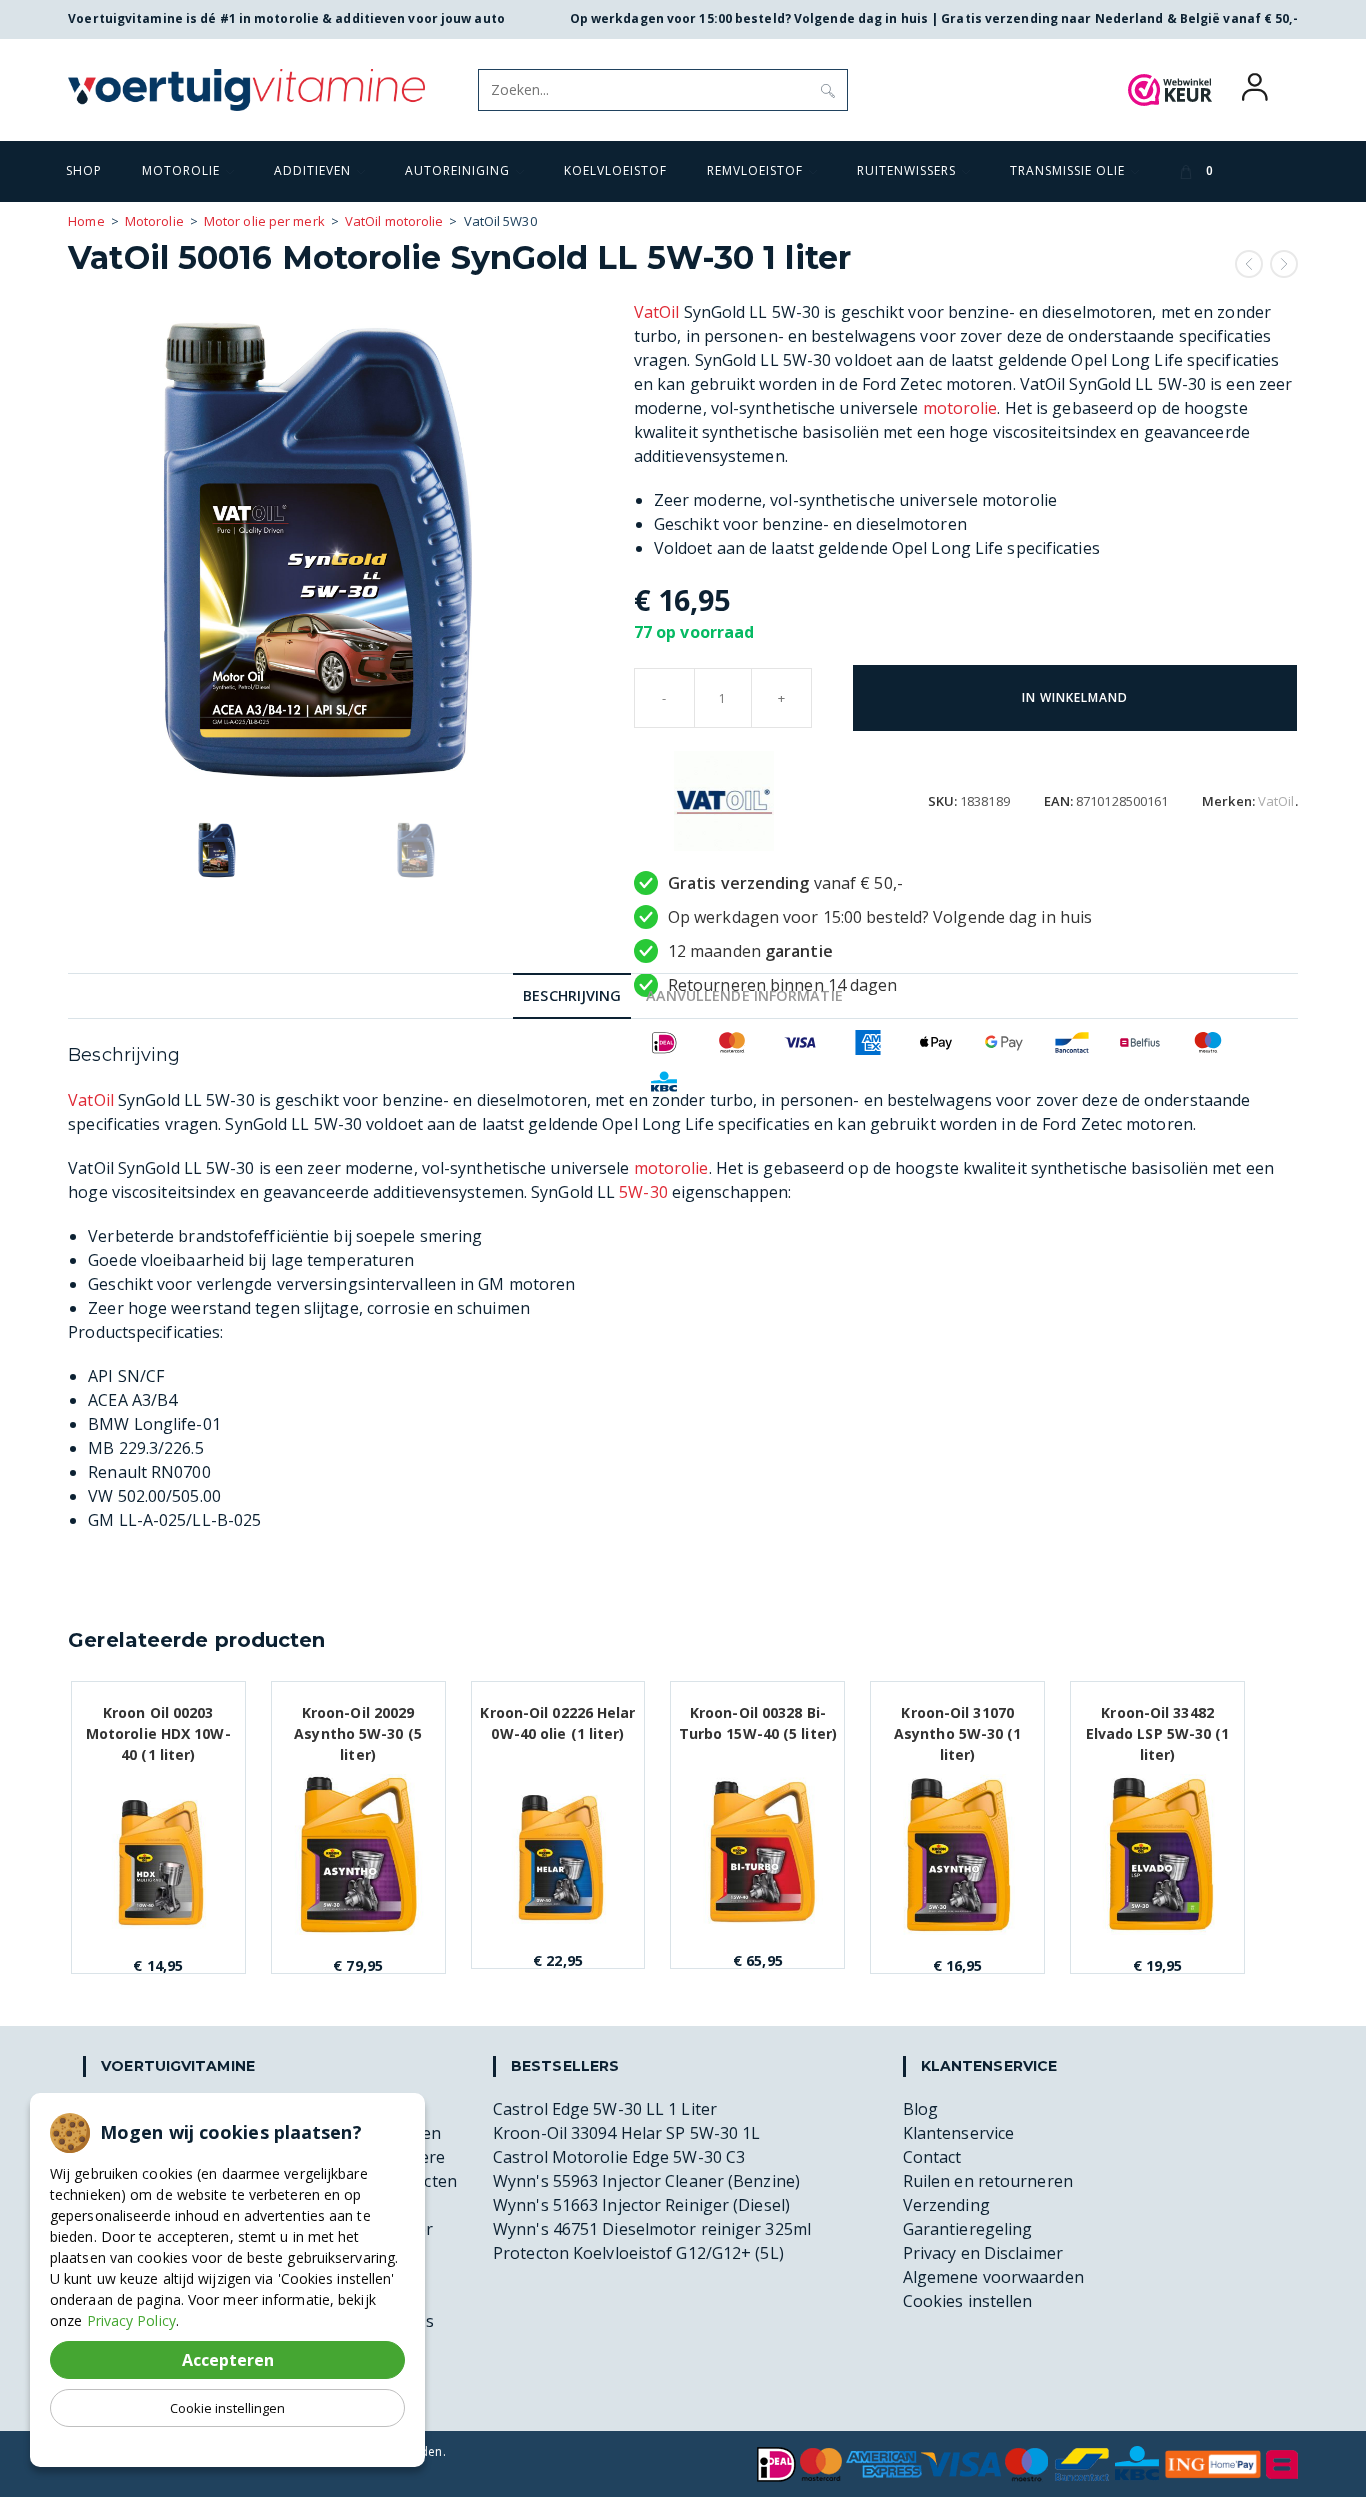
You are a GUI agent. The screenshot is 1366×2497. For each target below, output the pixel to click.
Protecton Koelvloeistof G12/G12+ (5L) (638, 2253)
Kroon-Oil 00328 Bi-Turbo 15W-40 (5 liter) (758, 1722)
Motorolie (154, 221)
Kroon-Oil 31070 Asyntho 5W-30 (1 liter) (958, 1722)
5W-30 (643, 1192)
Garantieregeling (968, 2229)
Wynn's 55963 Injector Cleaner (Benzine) (646, 2181)
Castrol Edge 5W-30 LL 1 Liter (605, 2109)
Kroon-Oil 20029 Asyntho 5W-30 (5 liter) (358, 1722)
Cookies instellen (968, 2301)
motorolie (960, 408)
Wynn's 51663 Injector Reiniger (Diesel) (641, 2205)
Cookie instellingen (227, 2408)
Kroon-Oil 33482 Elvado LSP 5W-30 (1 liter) (1158, 1722)
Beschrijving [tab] (572, 995)
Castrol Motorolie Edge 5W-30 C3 (619, 2157)
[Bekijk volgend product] (1284, 264)
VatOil (657, 312)
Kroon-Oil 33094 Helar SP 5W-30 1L (626, 2133)
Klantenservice (958, 2133)
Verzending (946, 2205)
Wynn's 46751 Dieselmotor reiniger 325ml (652, 2229)
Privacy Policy (131, 2320)
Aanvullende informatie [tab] (744, 995)
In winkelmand (1075, 697)
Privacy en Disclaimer (983, 2253)
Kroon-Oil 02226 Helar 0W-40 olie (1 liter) (557, 1722)
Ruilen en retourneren (988, 2181)
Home (86, 221)
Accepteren (228, 2360)
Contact (932, 2157)
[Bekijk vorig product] (1249, 264)
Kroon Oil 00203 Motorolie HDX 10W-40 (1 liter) (158, 1722)
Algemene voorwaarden (993, 2277)
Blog (920, 2109)
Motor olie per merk (264, 221)
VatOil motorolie (394, 221)
